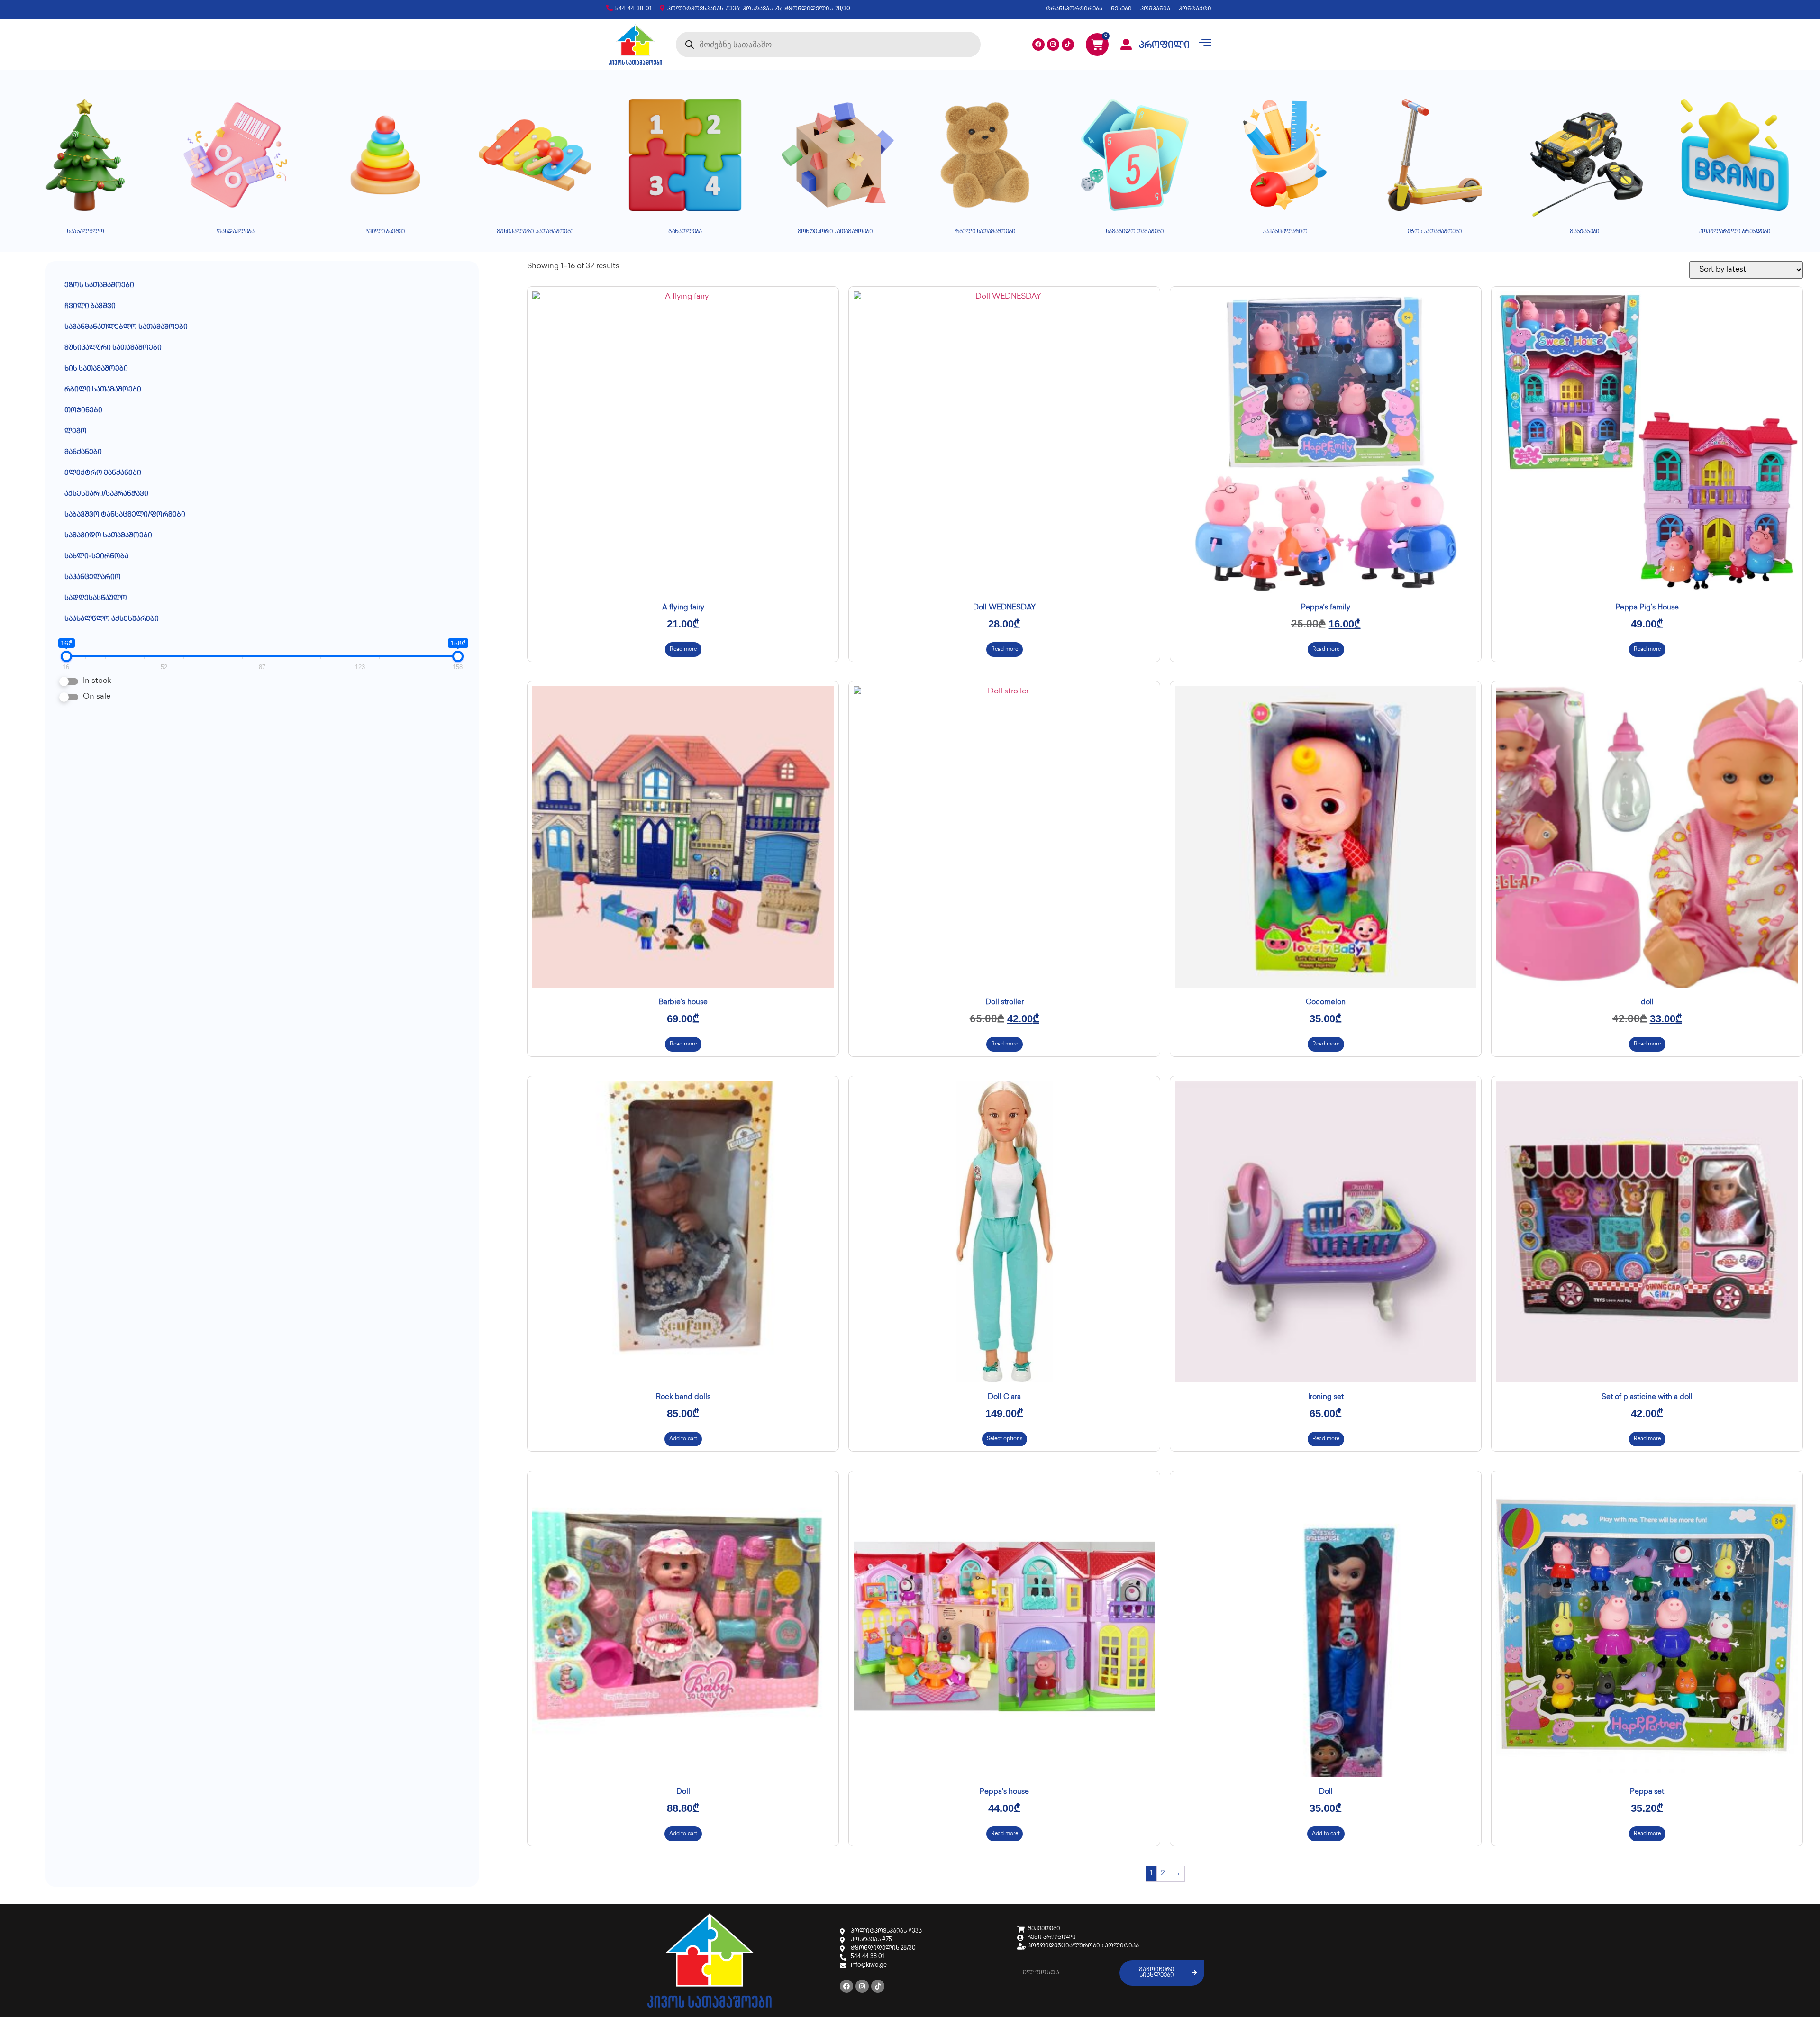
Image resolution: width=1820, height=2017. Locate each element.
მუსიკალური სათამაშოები (113, 348)
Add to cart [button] (683, 1439)
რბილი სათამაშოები (103, 390)
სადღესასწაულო (96, 598)
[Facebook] (1038, 45)
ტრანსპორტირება (1074, 9)
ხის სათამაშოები (96, 369)
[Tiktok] (1068, 45)
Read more (683, 650)
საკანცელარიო (93, 577)
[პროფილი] (1126, 45)
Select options (1005, 1439)
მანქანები (83, 452)
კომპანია (1155, 9)
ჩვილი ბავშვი (90, 306)
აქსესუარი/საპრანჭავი (106, 494)
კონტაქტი (1195, 9)
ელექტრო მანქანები (103, 473)
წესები (1121, 9)
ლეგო (76, 432)
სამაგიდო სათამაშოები (108, 536)
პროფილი (1164, 46)
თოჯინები (83, 411)
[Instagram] (1053, 45)
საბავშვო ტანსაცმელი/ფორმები (125, 515)
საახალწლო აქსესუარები (112, 619)
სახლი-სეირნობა (96, 557)
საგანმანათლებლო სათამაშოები (126, 327)
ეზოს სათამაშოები (99, 286)
